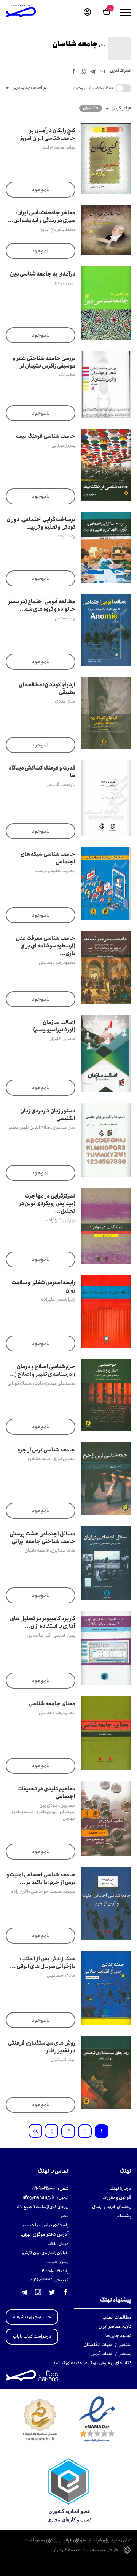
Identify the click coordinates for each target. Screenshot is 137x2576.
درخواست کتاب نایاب (32, 2336)
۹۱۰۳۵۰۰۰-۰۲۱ (44, 2189)
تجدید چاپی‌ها (118, 2336)
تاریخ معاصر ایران (115, 2326)
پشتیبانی (123, 2216)
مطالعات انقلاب (117, 2317)
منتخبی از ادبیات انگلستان (108, 2345)
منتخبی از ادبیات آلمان (111, 2354)
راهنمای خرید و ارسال (112, 2207)
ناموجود (41, 190)
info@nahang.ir (38, 2198)
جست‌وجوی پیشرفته (32, 2317)
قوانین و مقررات (117, 2198)
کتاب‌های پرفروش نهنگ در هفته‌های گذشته (92, 2363)
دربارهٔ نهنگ (120, 2189)
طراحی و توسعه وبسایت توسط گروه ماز (86, 2551)
